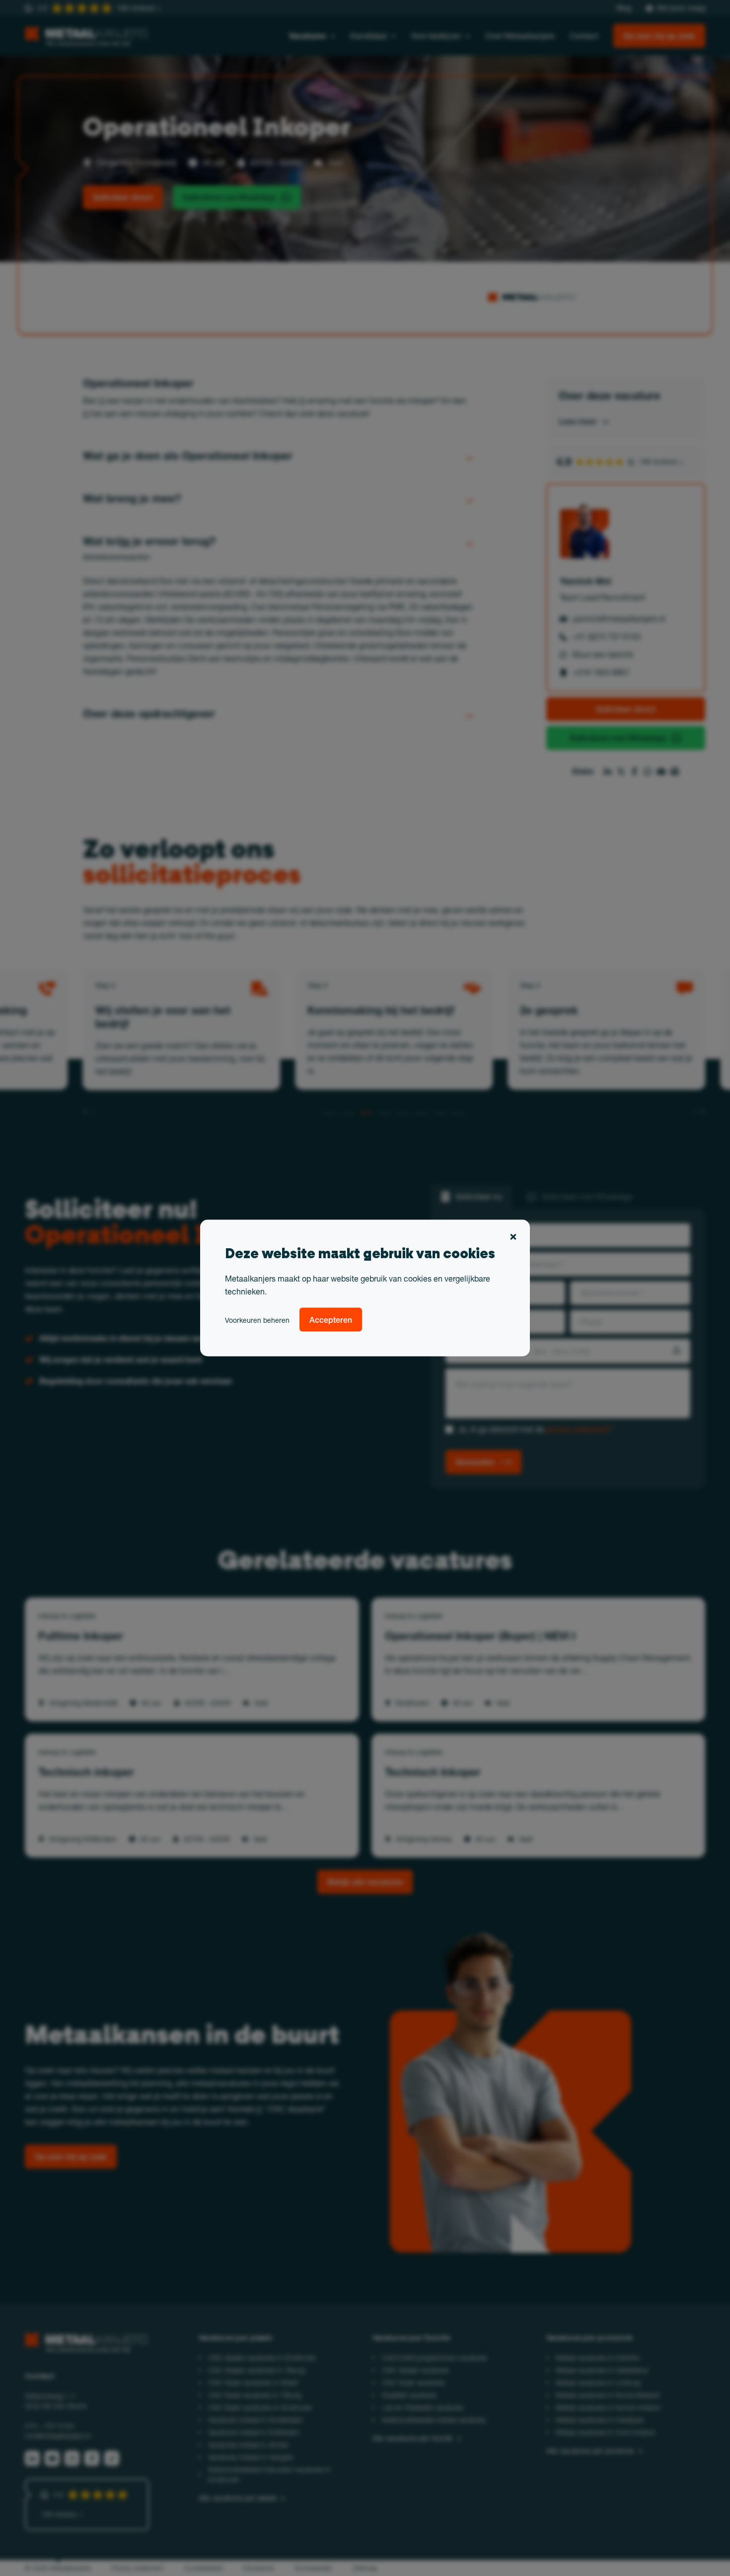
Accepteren (331, 1320)
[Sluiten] (513, 1238)
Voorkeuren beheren (257, 1320)
